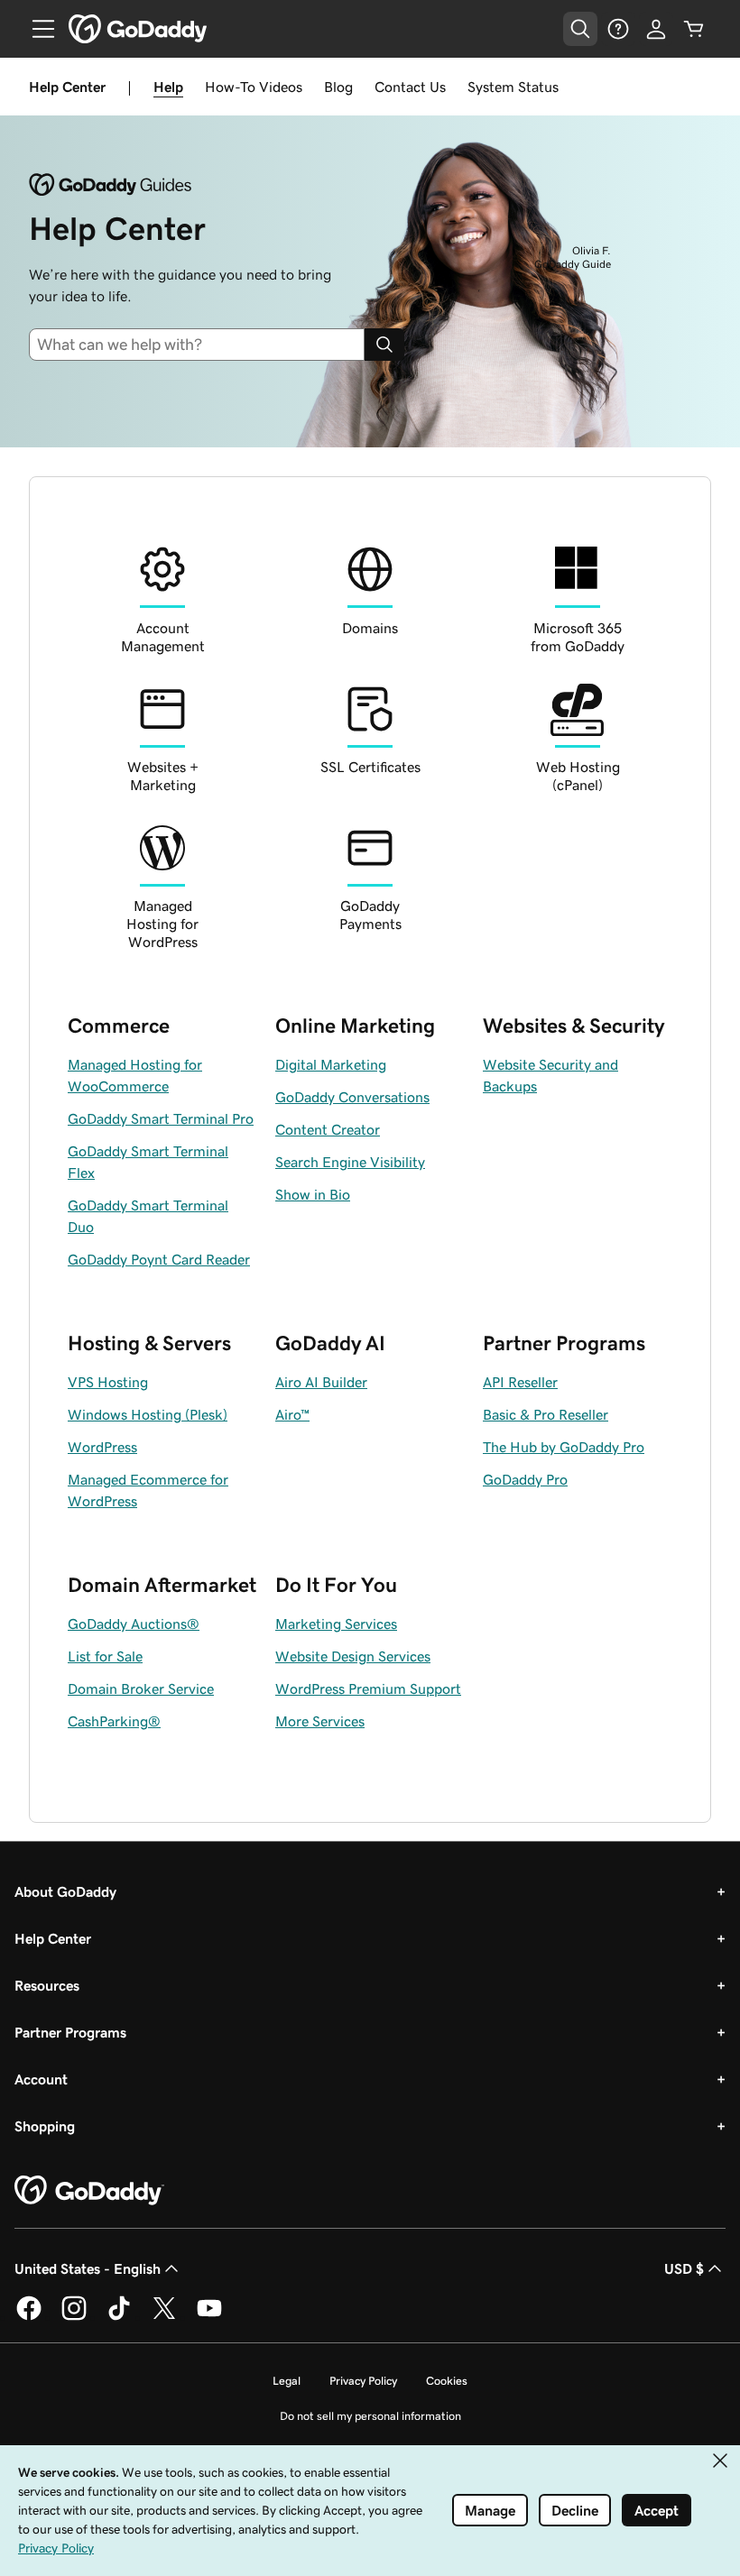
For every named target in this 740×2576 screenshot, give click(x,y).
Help (168, 87)
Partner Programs (70, 2032)
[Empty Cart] (694, 29)
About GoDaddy (65, 1891)
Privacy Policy (363, 2381)
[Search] (384, 345)
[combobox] (204, 345)
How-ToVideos (254, 87)
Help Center (53, 1938)
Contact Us (410, 87)
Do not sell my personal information (370, 2416)
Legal (287, 2381)
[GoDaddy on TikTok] (119, 2317)
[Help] (618, 29)
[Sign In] (656, 29)
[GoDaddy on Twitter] (164, 2317)
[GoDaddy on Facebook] (29, 2317)
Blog (338, 87)
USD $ (684, 2268)
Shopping (45, 2126)
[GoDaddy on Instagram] (74, 2317)
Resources (47, 1985)
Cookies (447, 2381)
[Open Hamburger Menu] (36, 29)
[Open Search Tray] (580, 29)
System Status (513, 87)
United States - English (88, 2268)
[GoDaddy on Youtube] (209, 2317)
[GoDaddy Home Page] (89, 2191)
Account (41, 2079)
